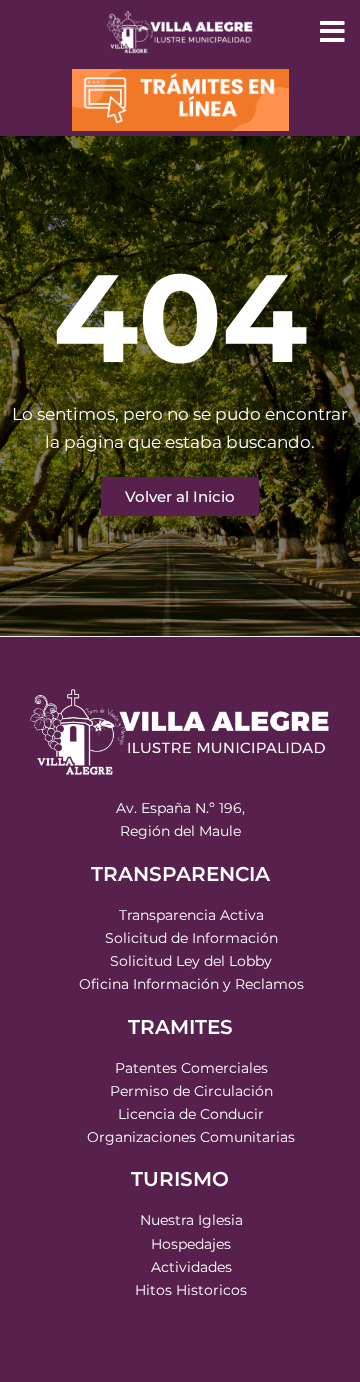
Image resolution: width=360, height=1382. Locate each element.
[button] (332, 32)
